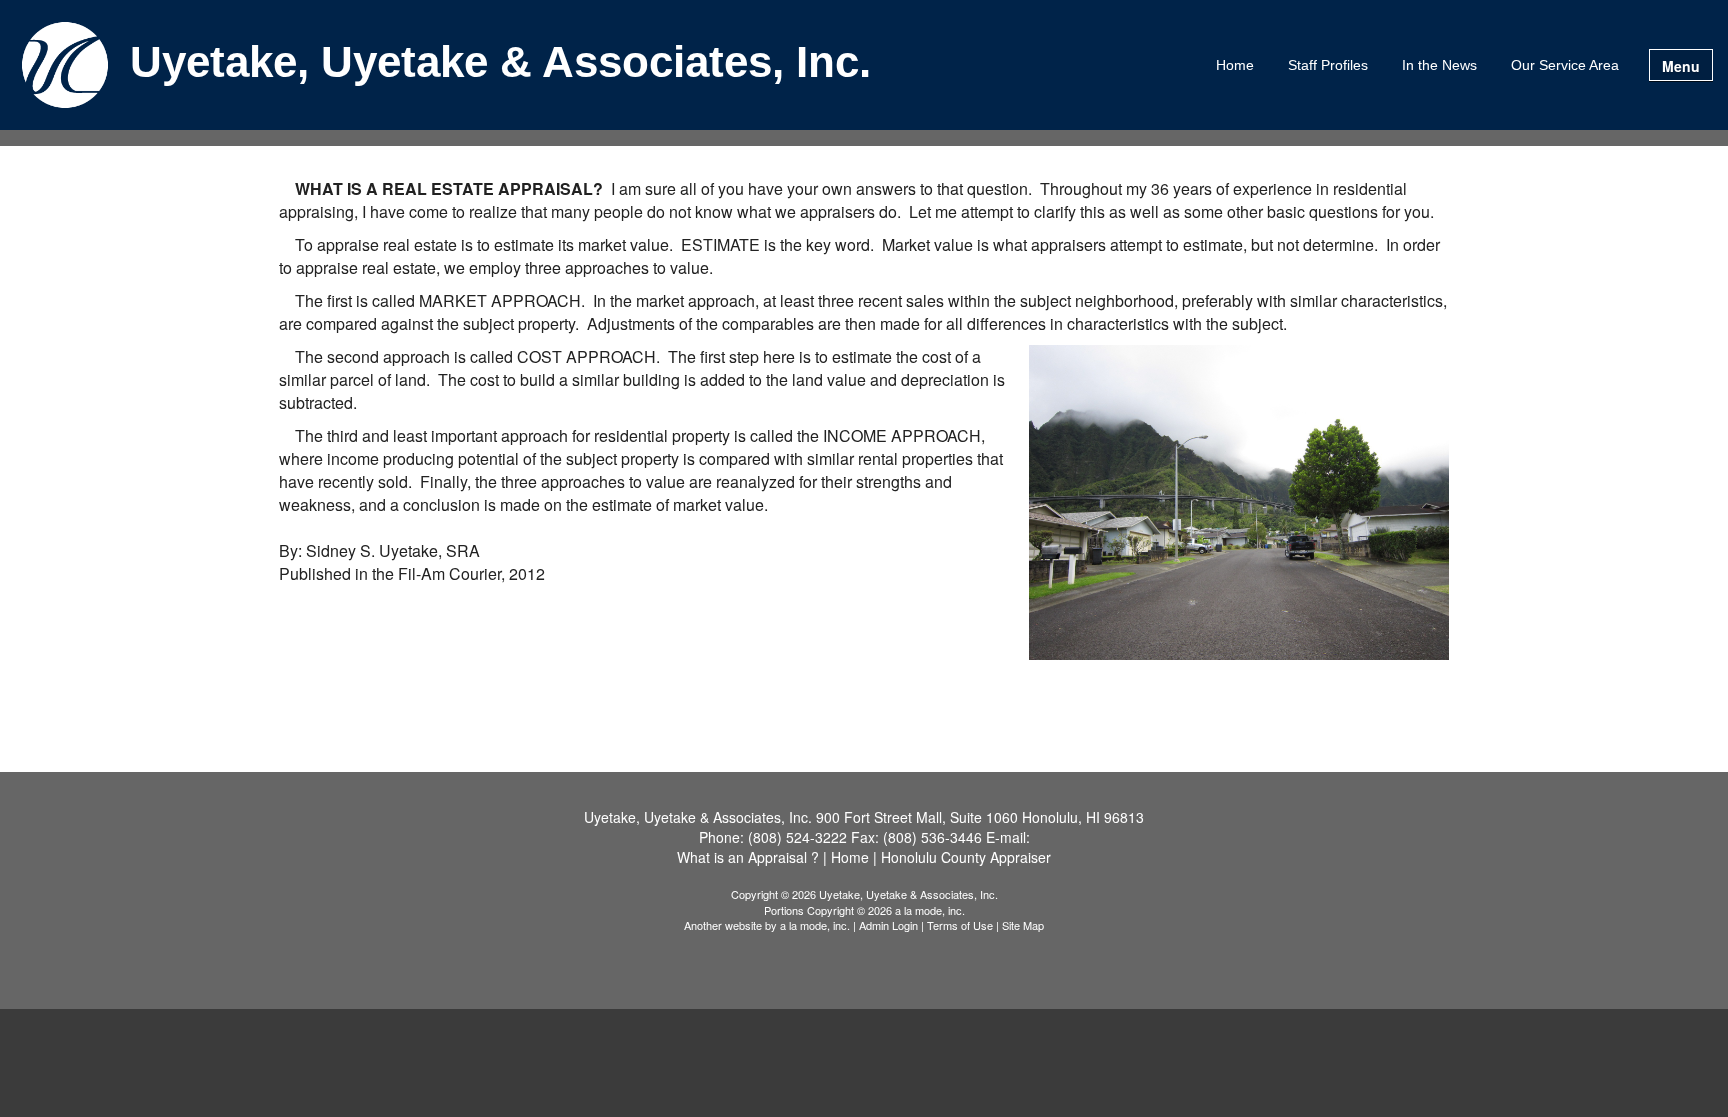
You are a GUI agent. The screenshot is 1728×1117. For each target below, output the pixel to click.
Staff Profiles (1328, 65)
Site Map (1023, 925)
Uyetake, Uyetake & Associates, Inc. (500, 63)
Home (1235, 65)
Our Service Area (1565, 65)
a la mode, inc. (815, 925)
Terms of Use (960, 925)
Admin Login (888, 925)
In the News (1439, 65)
